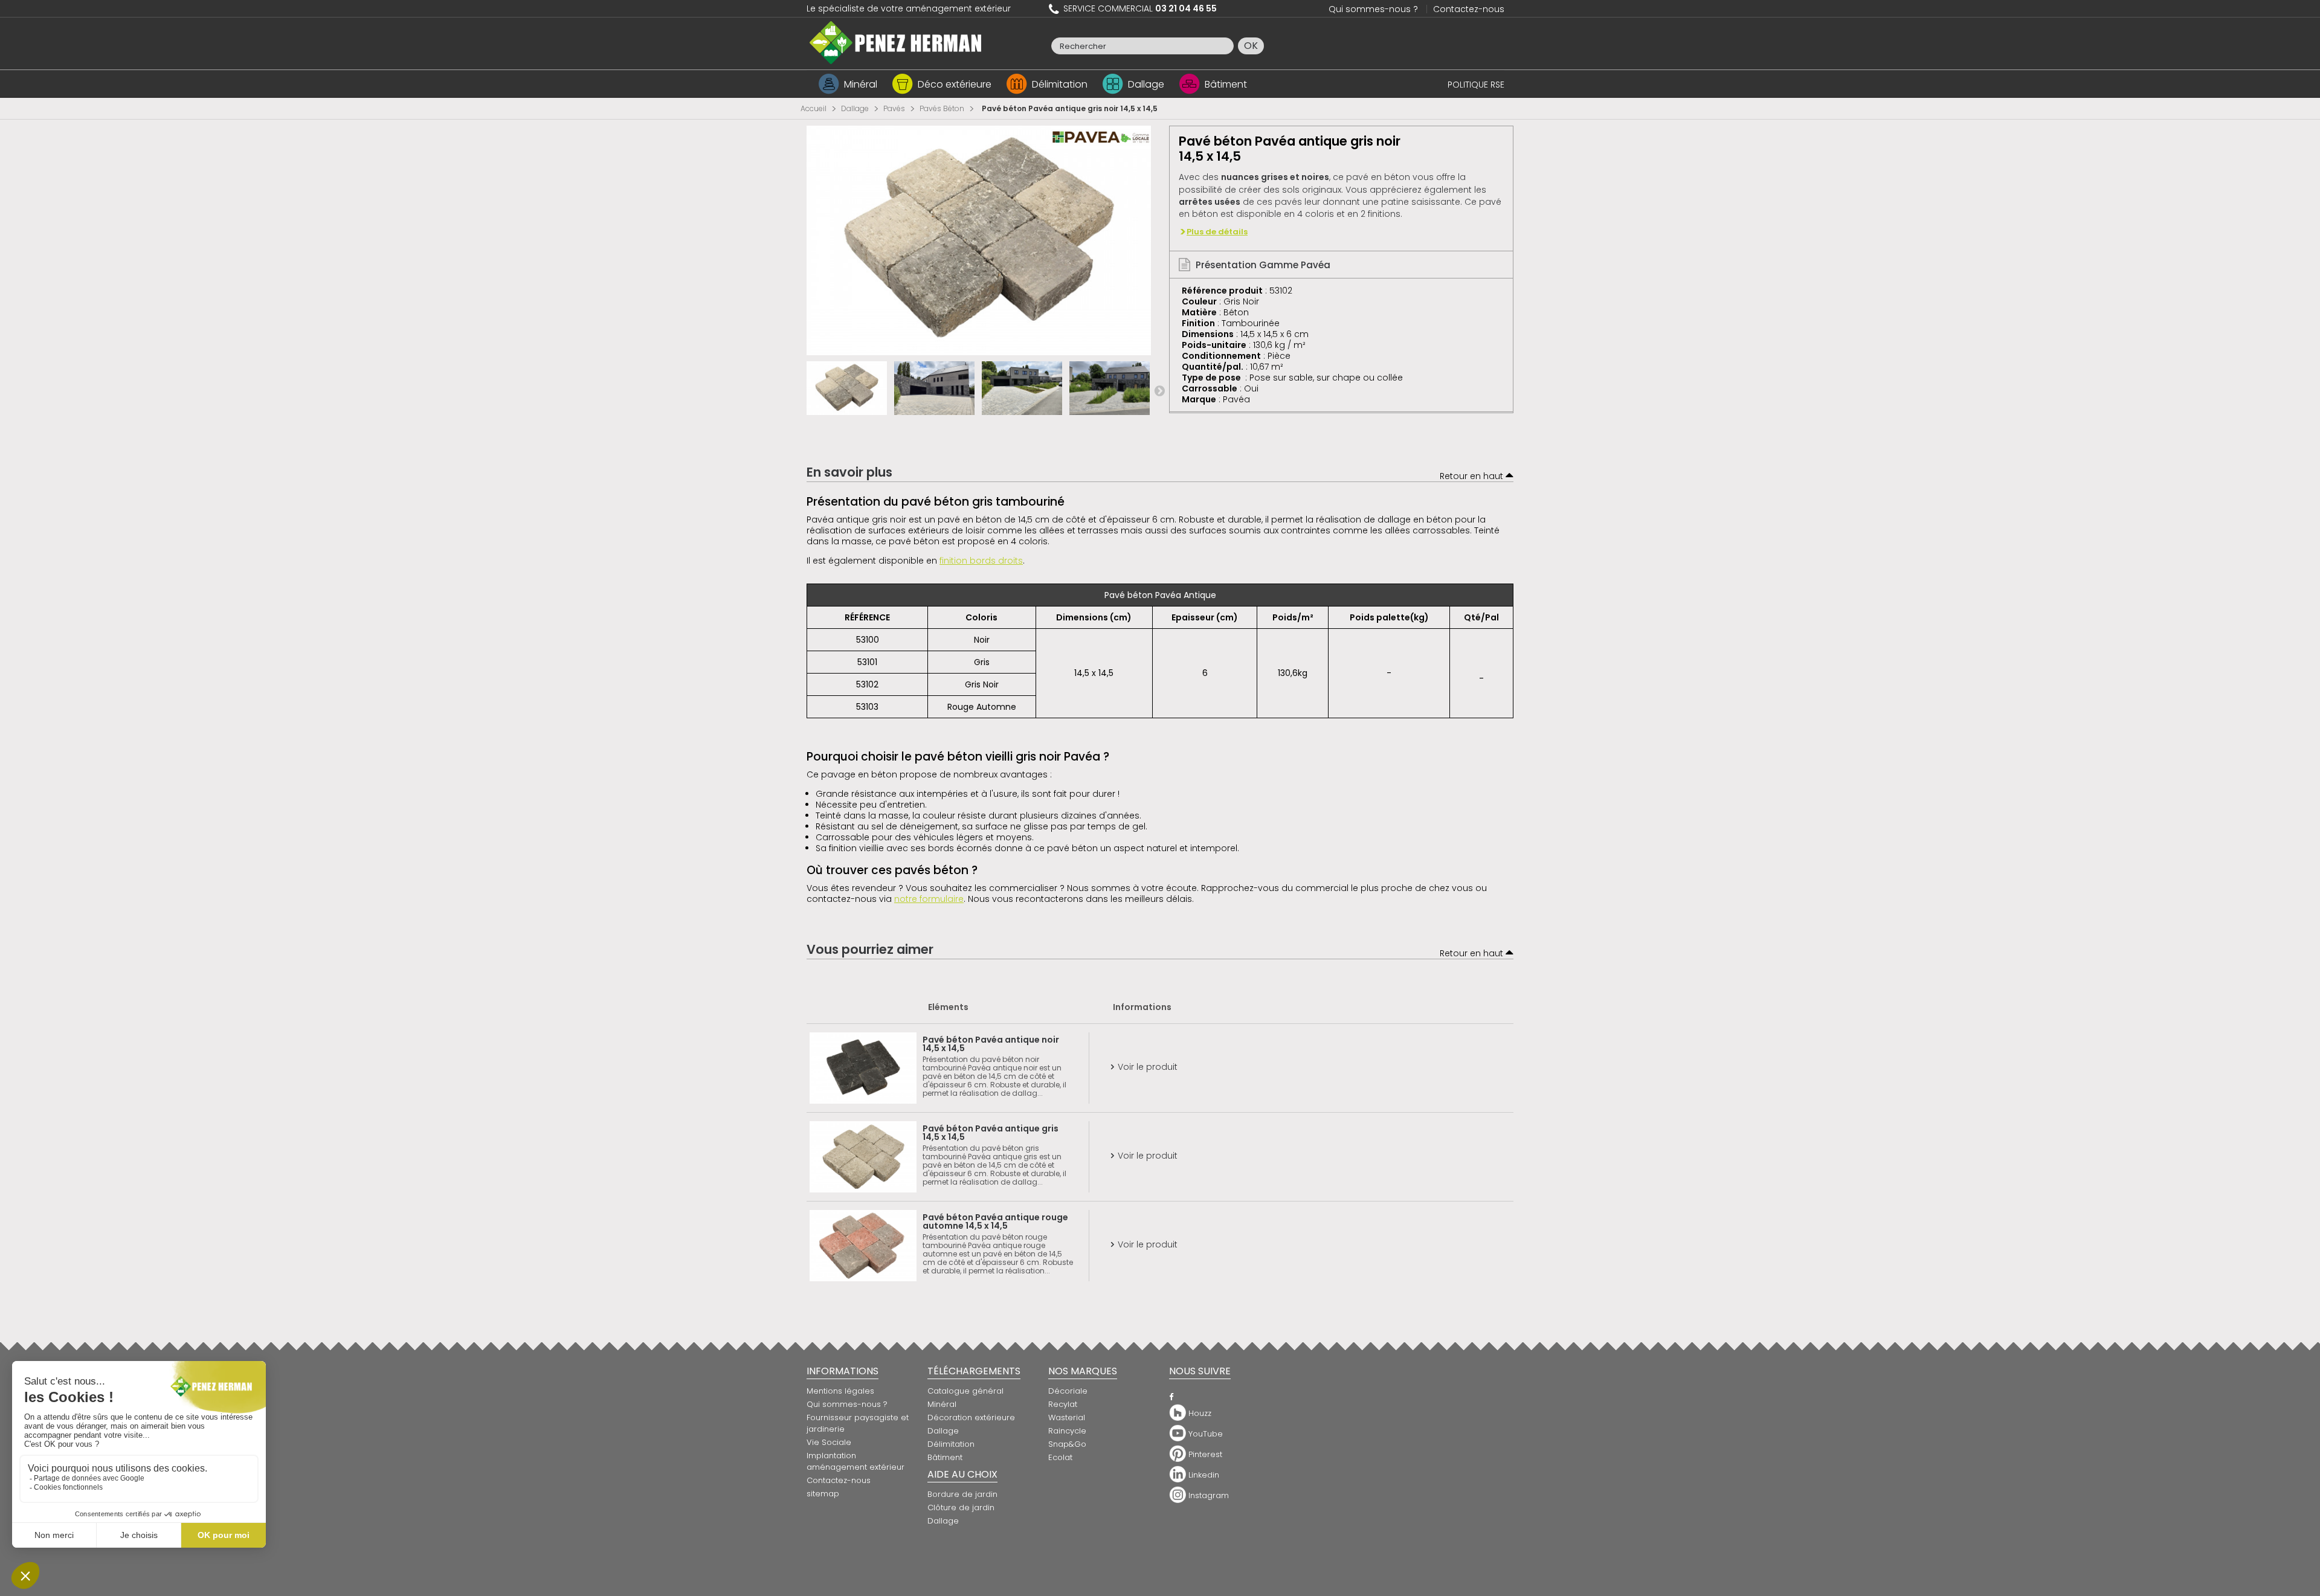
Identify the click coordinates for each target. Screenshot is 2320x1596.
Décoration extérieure (971, 1417)
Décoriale (1068, 1391)
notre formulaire (929, 899)
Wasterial (1067, 1417)
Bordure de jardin (962, 1494)
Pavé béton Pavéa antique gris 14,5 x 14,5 (991, 1133)
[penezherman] (896, 42)
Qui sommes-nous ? (1373, 9)
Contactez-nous (1469, 9)
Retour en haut (1473, 476)
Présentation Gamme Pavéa (1262, 265)
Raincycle (1067, 1431)
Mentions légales (840, 1391)
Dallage (1146, 84)
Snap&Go (1067, 1444)
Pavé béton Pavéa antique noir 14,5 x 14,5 (991, 1044)
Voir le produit (1145, 1067)
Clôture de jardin (961, 1508)
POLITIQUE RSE (1476, 85)
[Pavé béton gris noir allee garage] (934, 388)
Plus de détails (1217, 232)
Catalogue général (965, 1391)
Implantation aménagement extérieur (855, 1461)
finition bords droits (981, 561)
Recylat (1063, 1404)
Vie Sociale (829, 1442)
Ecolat (1060, 1457)
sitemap (823, 1494)
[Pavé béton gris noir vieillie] (847, 388)
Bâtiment (1226, 84)
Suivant (1159, 390)
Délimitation (1060, 84)
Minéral (861, 84)
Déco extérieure (955, 84)
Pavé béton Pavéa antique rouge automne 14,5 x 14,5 (995, 1221)
